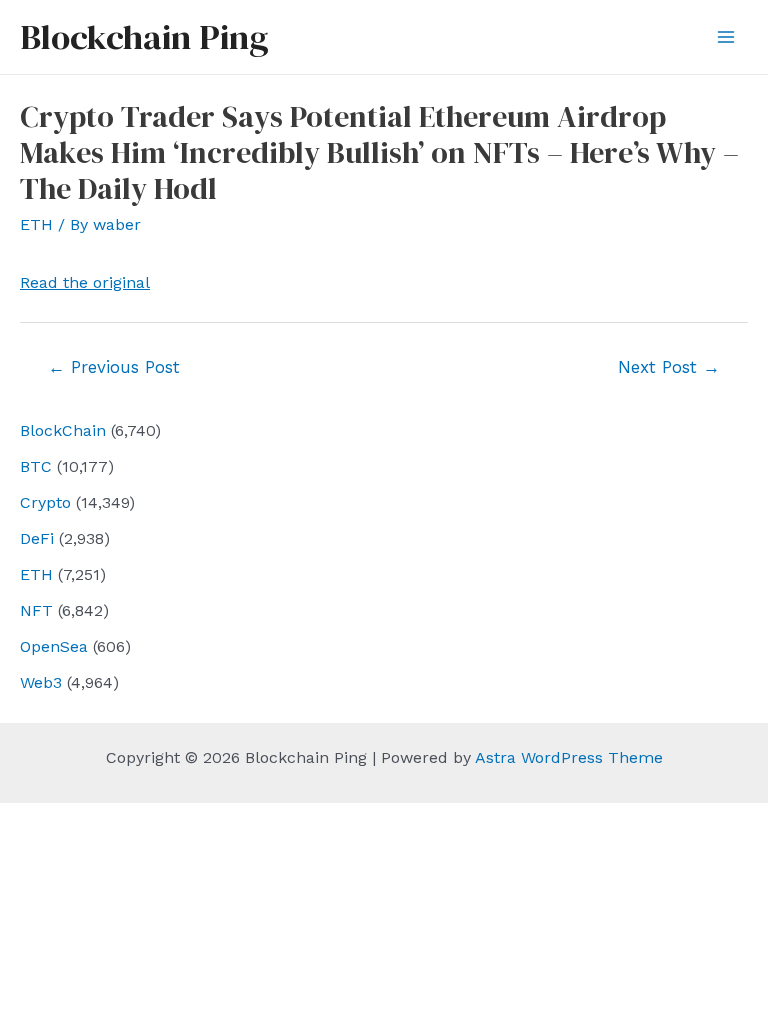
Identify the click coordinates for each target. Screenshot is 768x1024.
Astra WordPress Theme (569, 757)
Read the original (85, 282)
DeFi (37, 538)
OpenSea (54, 646)
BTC (36, 466)
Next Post (669, 367)
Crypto (45, 502)
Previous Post (114, 367)
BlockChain (63, 430)
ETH (36, 574)
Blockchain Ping (144, 37)
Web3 (41, 682)
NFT (36, 610)
